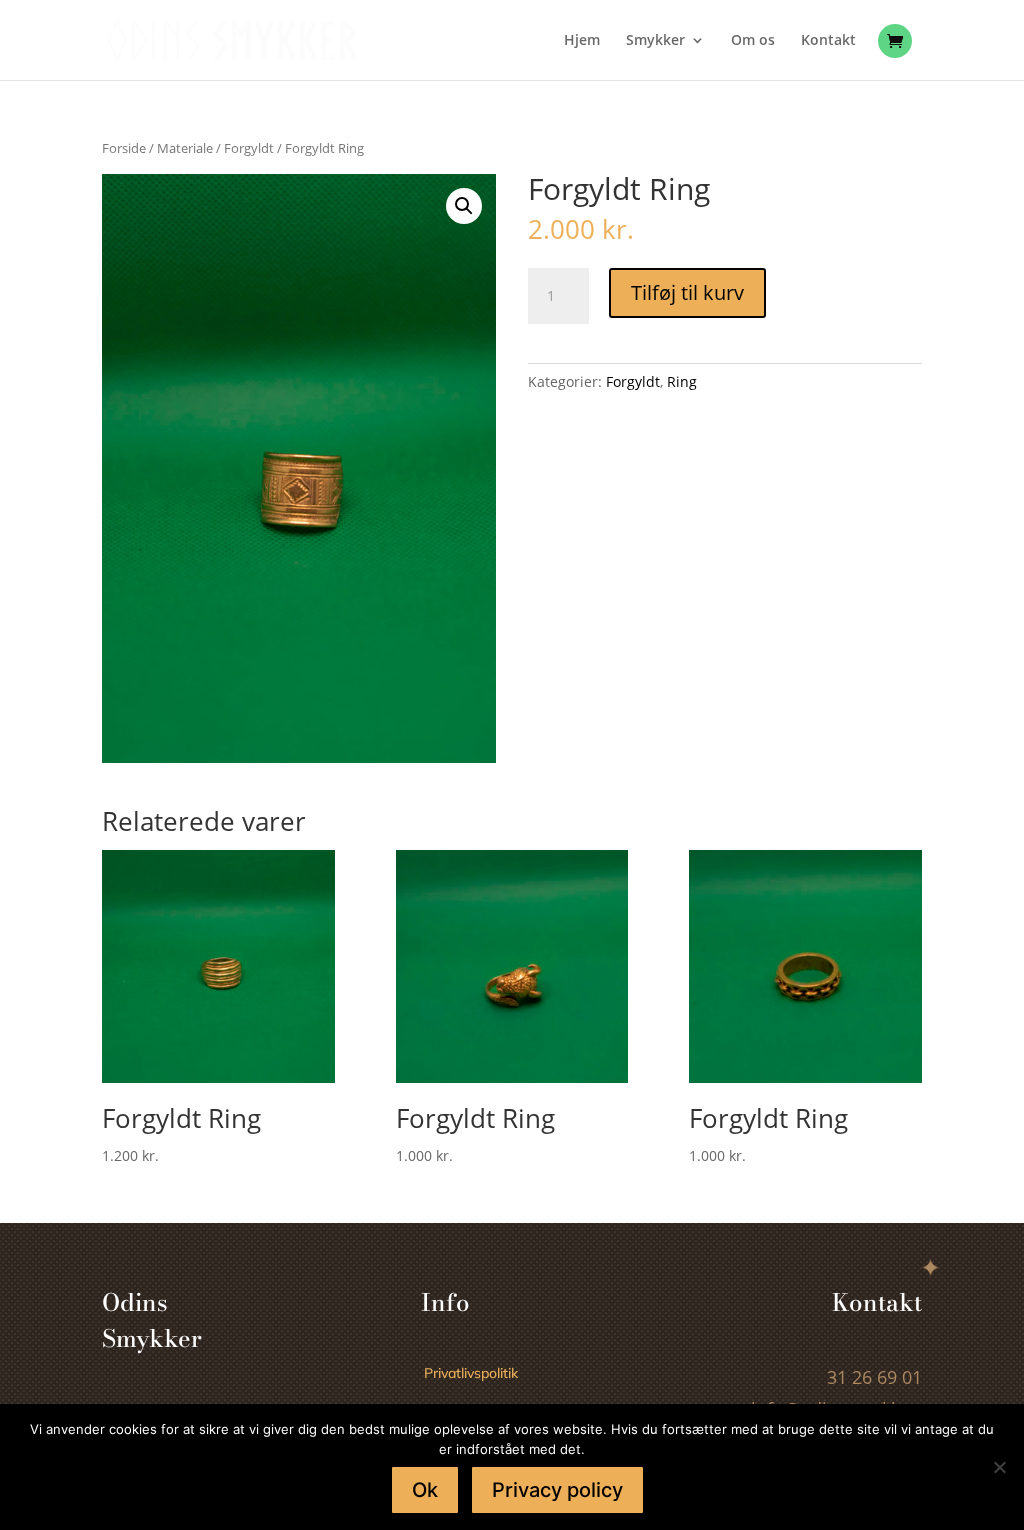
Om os (753, 41)
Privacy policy (557, 1490)
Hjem (582, 41)
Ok (425, 1490)
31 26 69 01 (874, 1377)
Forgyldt (249, 148)
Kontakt (828, 41)
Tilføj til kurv (687, 292)
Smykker (655, 41)
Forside (124, 148)
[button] (464, 206)
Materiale (185, 148)
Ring (682, 381)
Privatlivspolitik (471, 1373)
